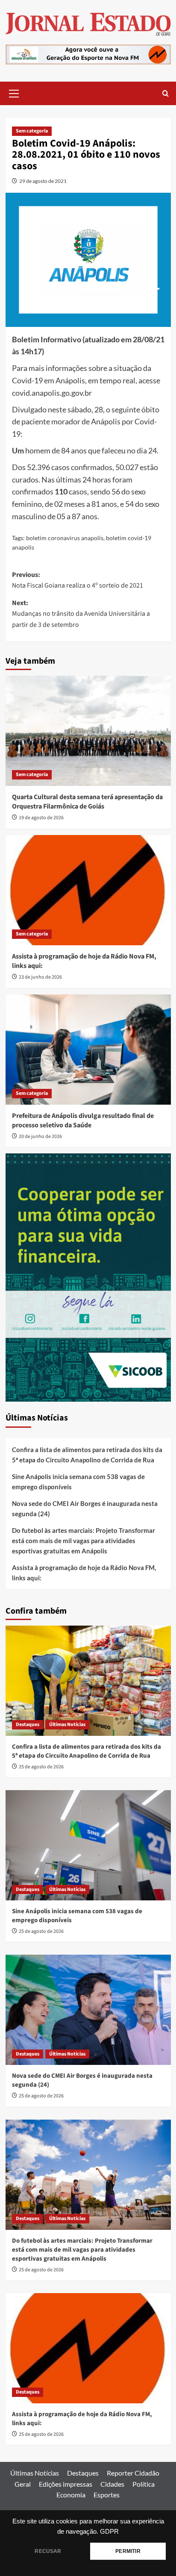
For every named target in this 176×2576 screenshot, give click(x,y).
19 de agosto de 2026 (41, 818)
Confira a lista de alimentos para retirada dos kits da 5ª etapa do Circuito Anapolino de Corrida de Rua (87, 1455)
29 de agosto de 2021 (43, 181)
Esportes (107, 2495)
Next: (81, 614)
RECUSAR (48, 2551)
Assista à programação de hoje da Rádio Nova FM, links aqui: (84, 1573)
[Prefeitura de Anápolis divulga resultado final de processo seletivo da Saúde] (88, 1050)
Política (144, 2484)
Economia (71, 2495)
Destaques (28, 1725)
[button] (14, 92)
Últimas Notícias (67, 1725)
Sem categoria (32, 131)
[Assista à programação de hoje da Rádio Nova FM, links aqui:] (88, 890)
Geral (23, 2484)
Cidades (112, 2484)
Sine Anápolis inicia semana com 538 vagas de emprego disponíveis (78, 1482)
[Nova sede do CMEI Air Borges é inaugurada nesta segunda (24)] (88, 2010)
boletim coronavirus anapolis (65, 538)
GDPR (109, 2532)
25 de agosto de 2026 (41, 1767)
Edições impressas (66, 2484)
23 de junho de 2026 (40, 977)
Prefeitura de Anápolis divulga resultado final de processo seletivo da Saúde (83, 1120)
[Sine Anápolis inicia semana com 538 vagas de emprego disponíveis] (88, 1845)
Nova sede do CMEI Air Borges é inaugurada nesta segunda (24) (85, 1509)
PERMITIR (128, 2551)
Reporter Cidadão (133, 2473)
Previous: (78, 580)
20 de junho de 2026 (40, 1137)
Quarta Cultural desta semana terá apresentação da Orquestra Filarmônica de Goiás (87, 802)
